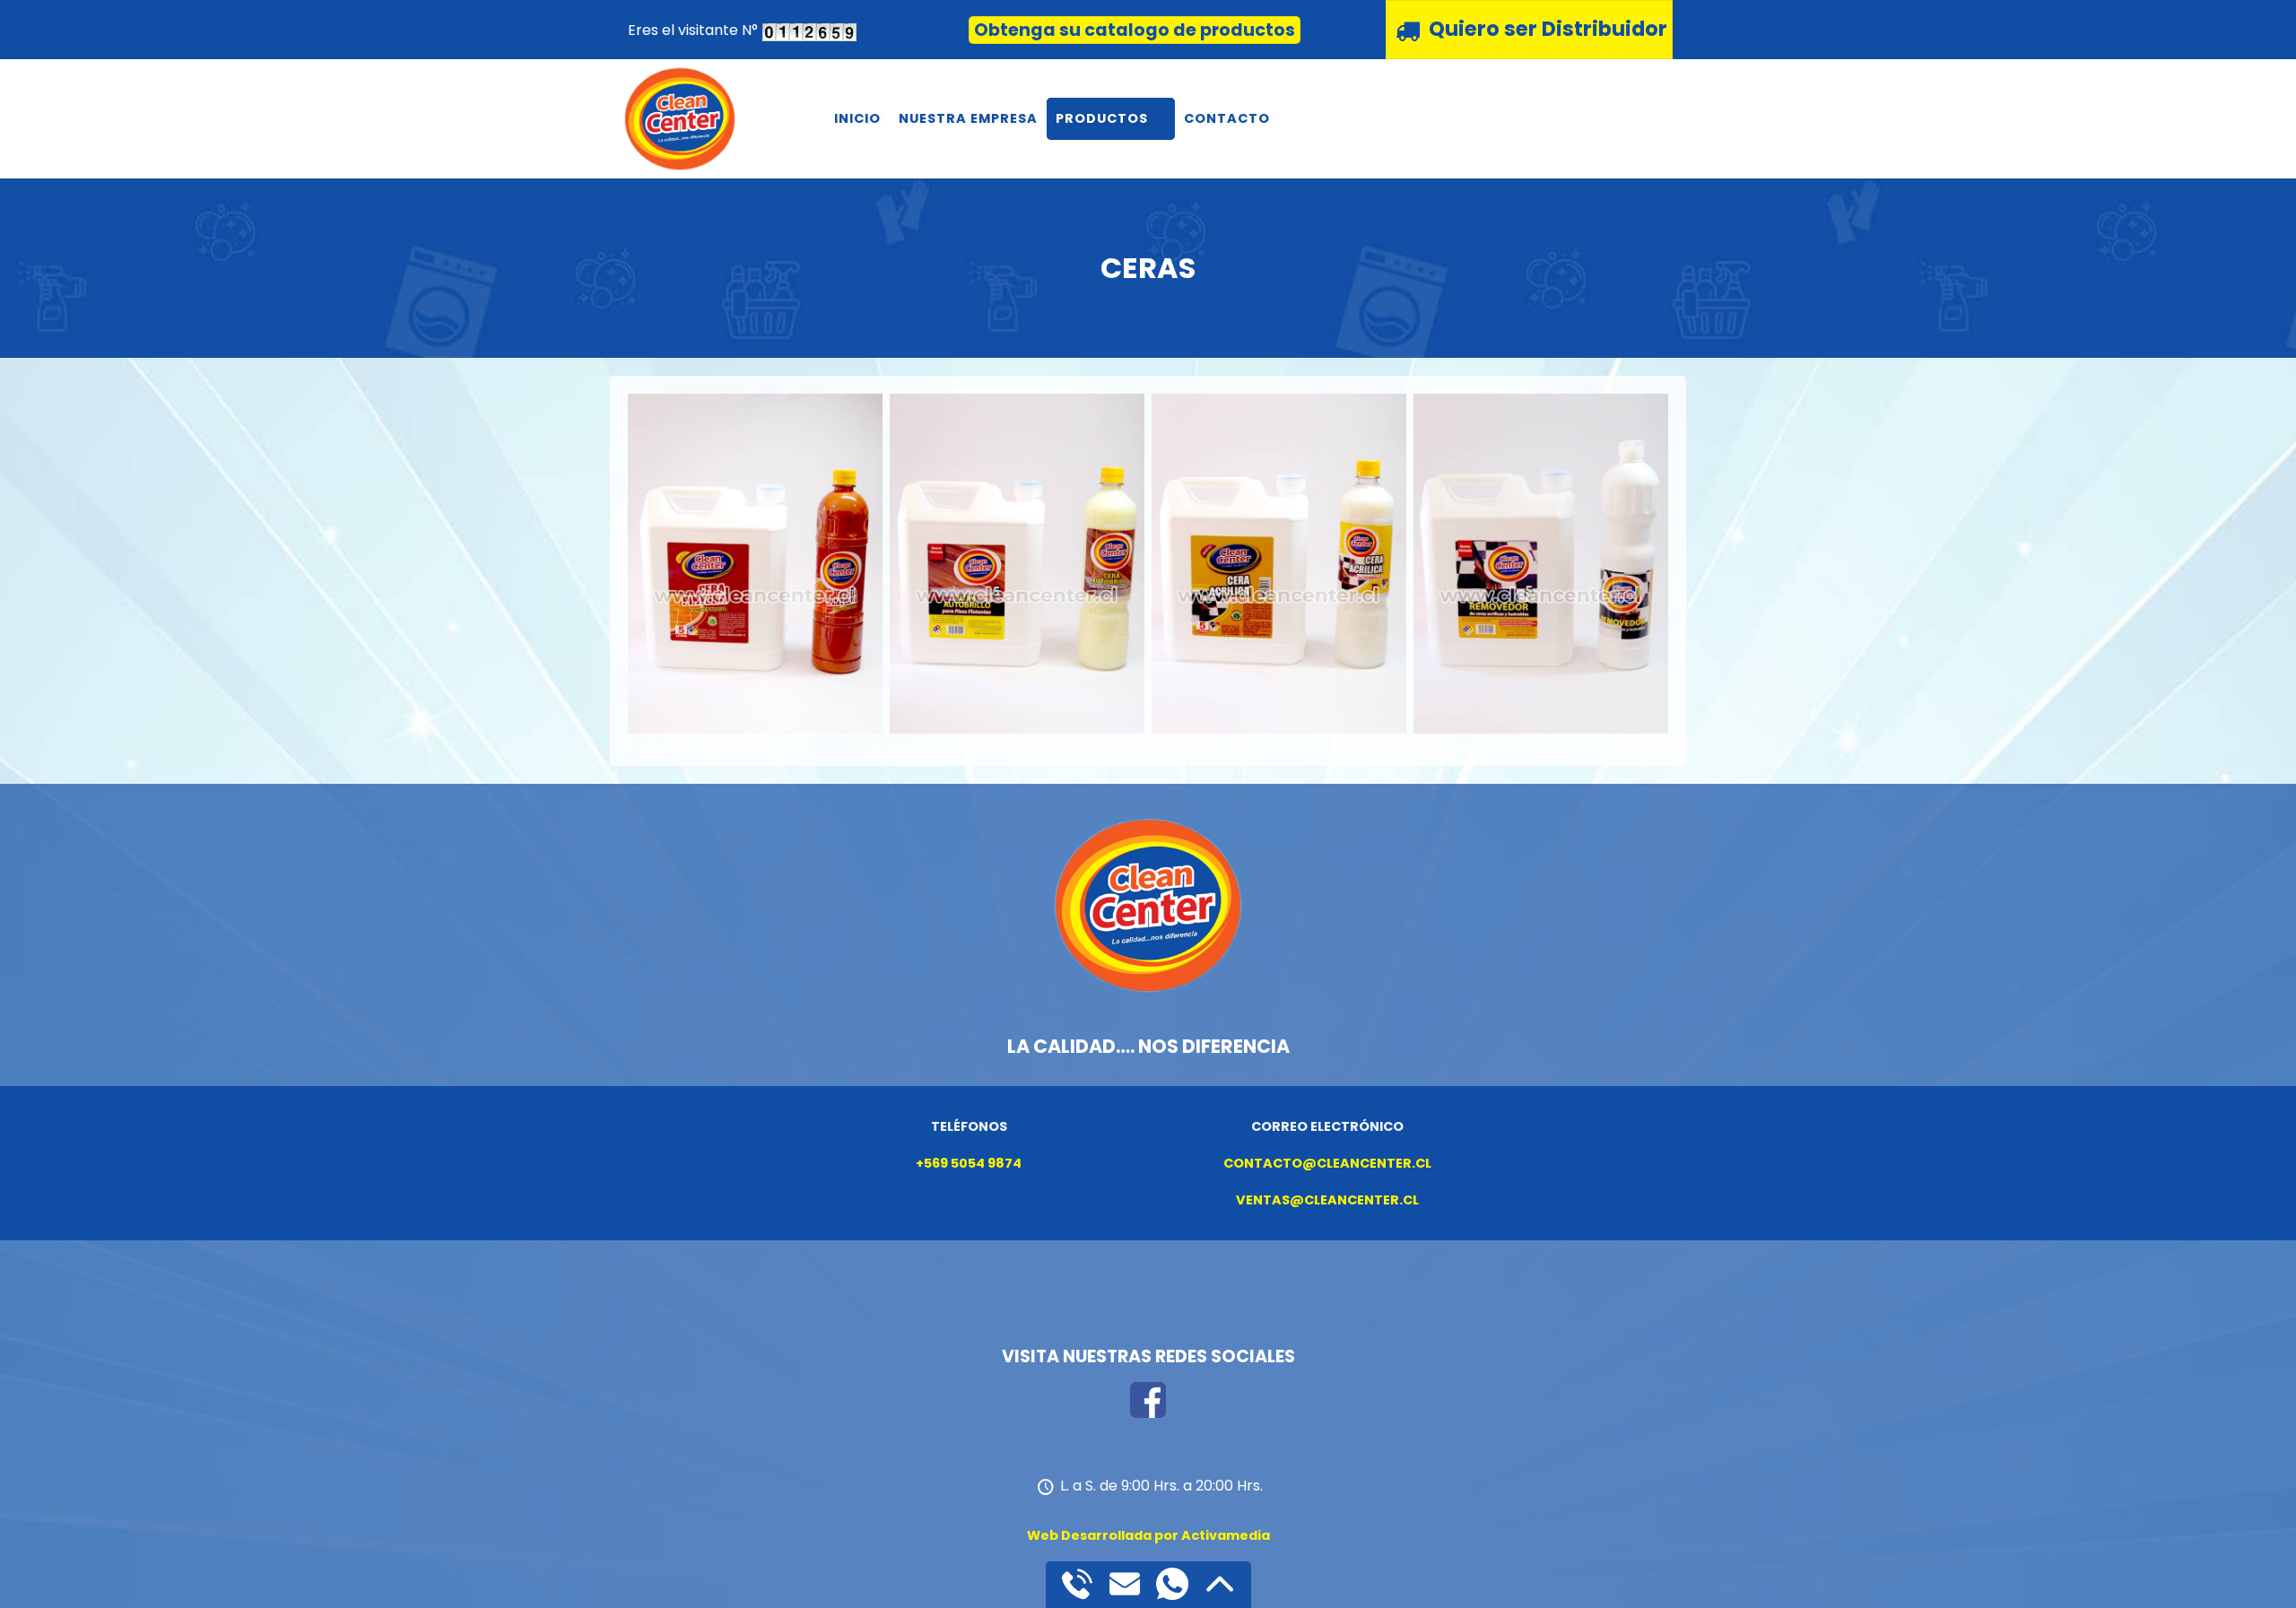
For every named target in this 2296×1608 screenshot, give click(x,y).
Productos (1102, 118)
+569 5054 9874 (969, 1163)
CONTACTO (1227, 118)
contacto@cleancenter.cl (1327, 1163)
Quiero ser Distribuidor (1548, 29)
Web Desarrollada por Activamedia (1148, 1535)
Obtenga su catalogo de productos (1135, 30)
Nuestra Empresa (968, 118)
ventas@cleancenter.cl (1327, 1200)
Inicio (857, 118)
